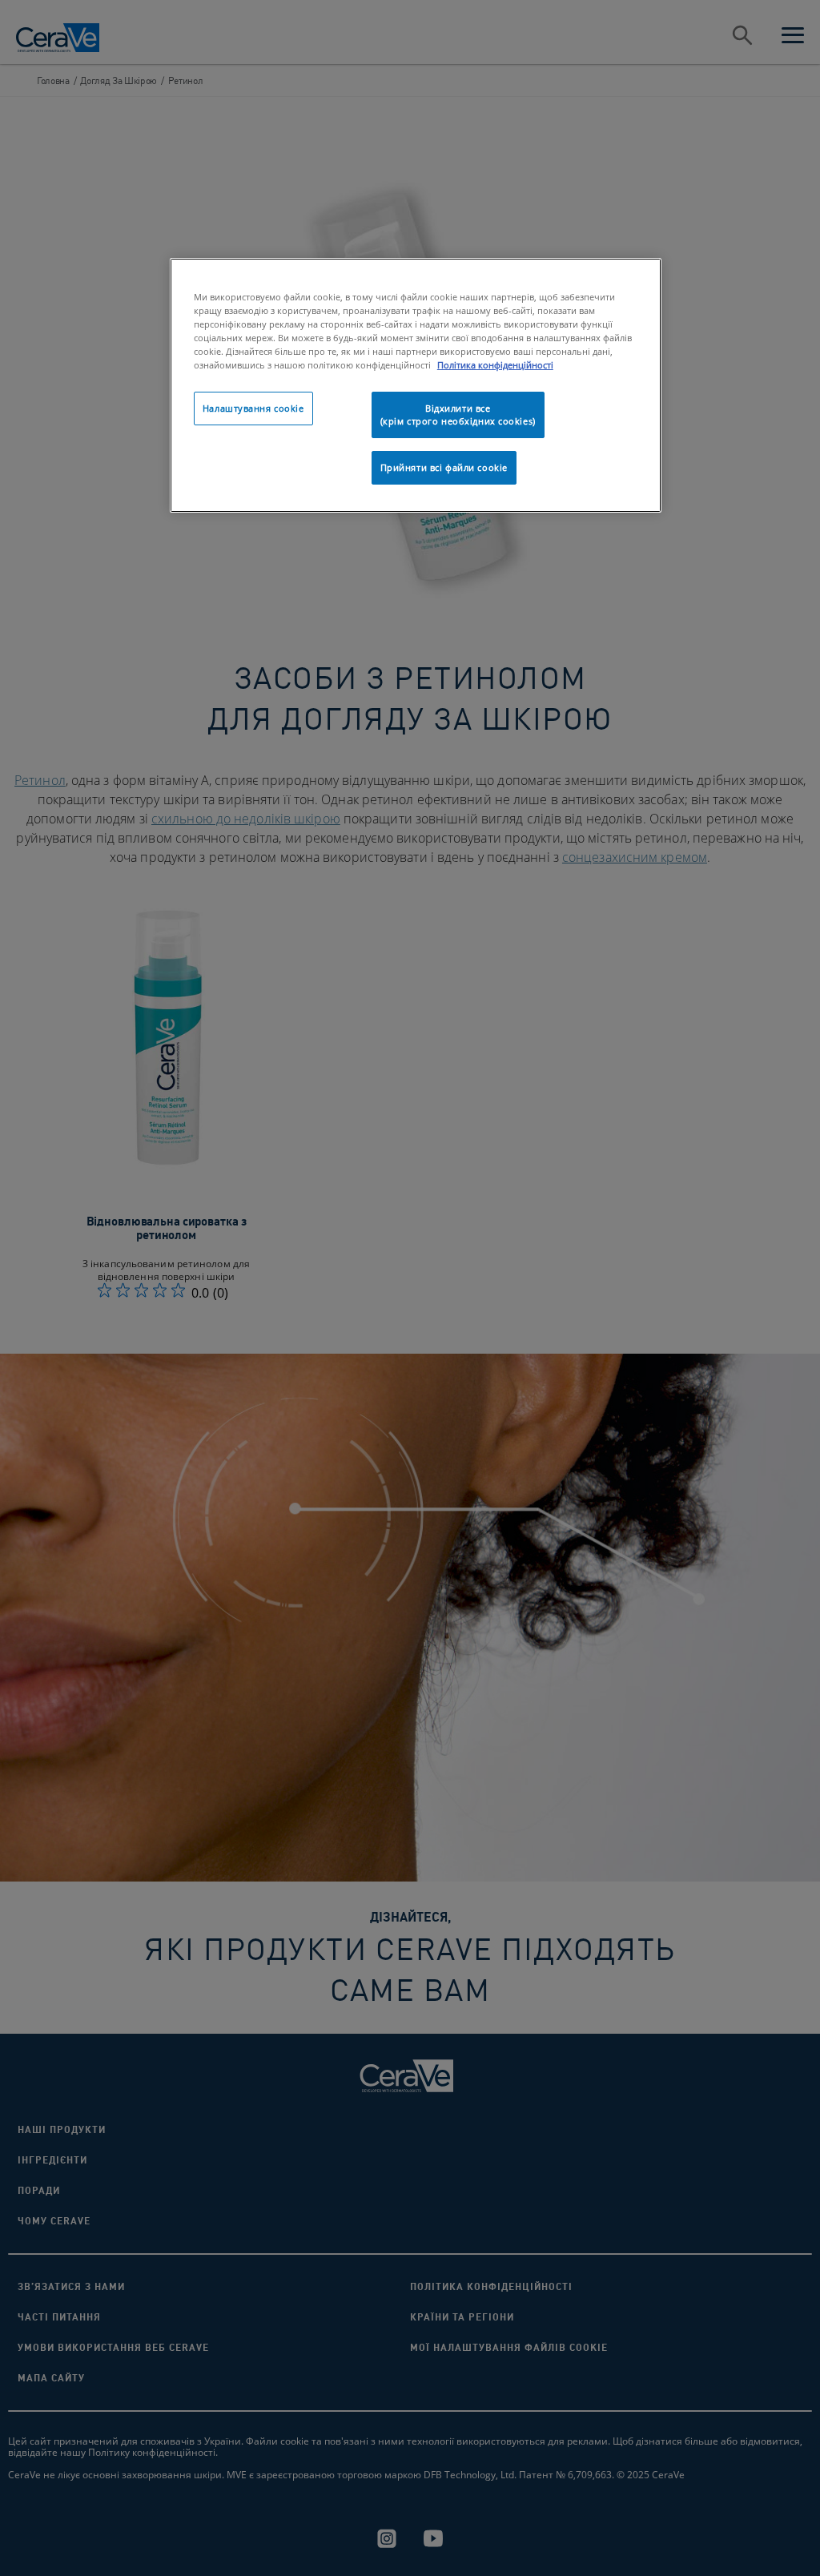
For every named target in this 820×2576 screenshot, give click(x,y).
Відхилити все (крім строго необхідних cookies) (458, 415)
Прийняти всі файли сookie (444, 467)
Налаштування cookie (253, 408)
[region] (416, 385)
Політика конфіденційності (495, 365)
